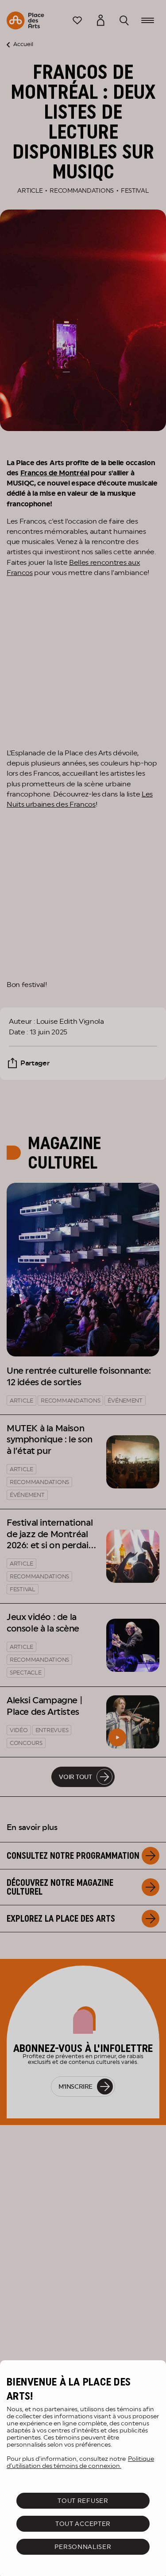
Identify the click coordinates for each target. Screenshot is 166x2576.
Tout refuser (83, 2501)
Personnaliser (83, 2547)
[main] (83, 2468)
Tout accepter (83, 2524)
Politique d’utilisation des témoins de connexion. (80, 2462)
